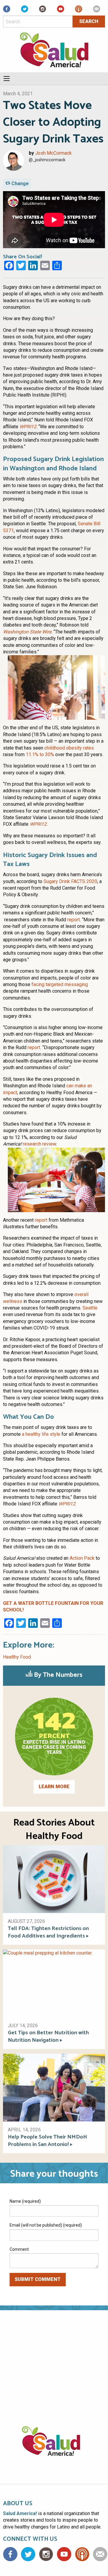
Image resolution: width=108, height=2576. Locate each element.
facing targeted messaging (60, 984)
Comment (19, 2249)
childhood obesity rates (69, 748)
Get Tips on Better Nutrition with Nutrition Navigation (48, 2037)
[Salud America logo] (54, 2448)
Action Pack (82, 1558)
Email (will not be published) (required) (46, 2225)
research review (39, 1144)
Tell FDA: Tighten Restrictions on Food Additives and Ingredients (48, 1932)
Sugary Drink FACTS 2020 (70, 881)
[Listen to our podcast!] (79, 11)
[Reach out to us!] (97, 11)
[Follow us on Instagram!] (43, 11)
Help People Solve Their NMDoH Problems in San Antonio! (47, 2141)
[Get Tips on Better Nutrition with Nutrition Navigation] (54, 1983)
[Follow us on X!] (25, 11)
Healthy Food (17, 1657)
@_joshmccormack (47, 160)
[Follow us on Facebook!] (7, 11)
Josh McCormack (53, 153)
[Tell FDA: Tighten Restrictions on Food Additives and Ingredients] (54, 1879)
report (73, 920)
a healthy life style (41, 1434)
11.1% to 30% (40, 754)
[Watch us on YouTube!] (61, 11)
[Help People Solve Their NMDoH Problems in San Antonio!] (54, 2087)
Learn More (54, 1787)
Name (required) (25, 2201)
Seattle (90, 1308)
